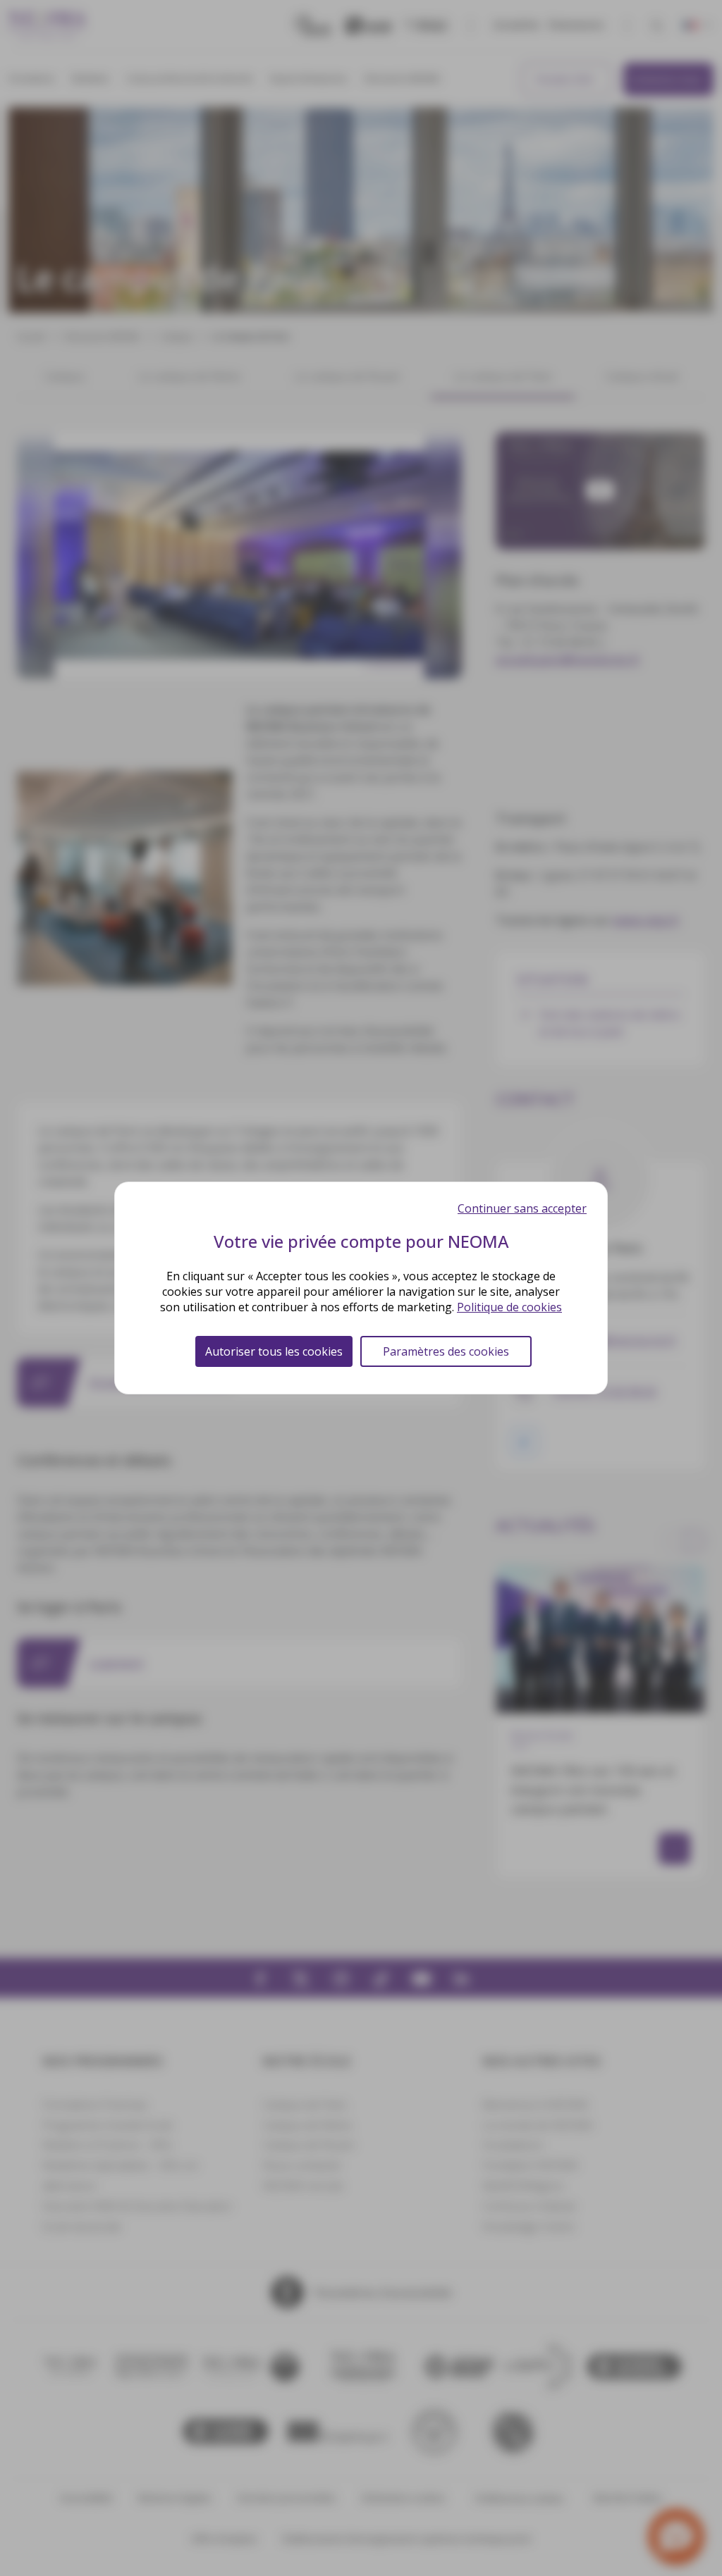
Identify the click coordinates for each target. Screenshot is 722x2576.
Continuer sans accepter (522, 1208)
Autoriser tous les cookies (274, 1351)
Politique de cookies (509, 1307)
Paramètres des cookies (446, 1351)
